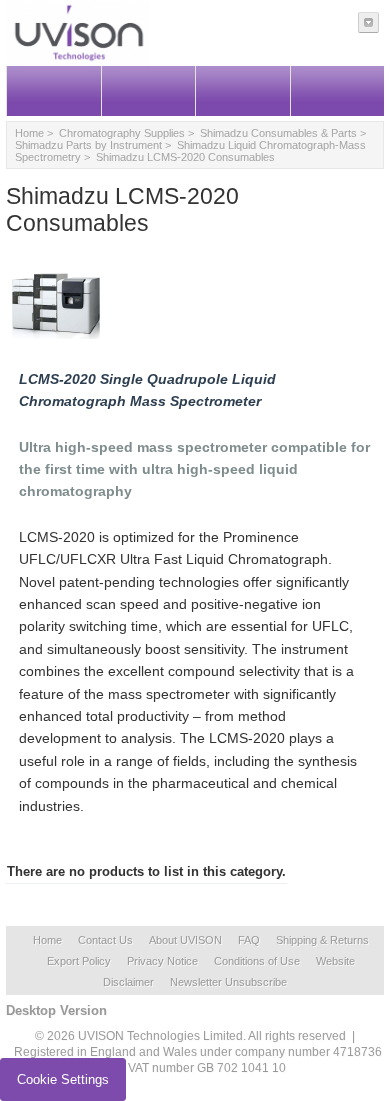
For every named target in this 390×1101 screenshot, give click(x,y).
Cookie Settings (63, 1079)
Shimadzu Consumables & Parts (278, 133)
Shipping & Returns (322, 940)
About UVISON (185, 940)
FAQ (249, 940)
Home (29, 133)
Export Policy (79, 961)
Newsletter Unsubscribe (228, 982)
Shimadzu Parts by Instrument (88, 145)
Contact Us (105, 940)
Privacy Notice (162, 961)
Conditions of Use (257, 961)
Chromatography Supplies (122, 133)
